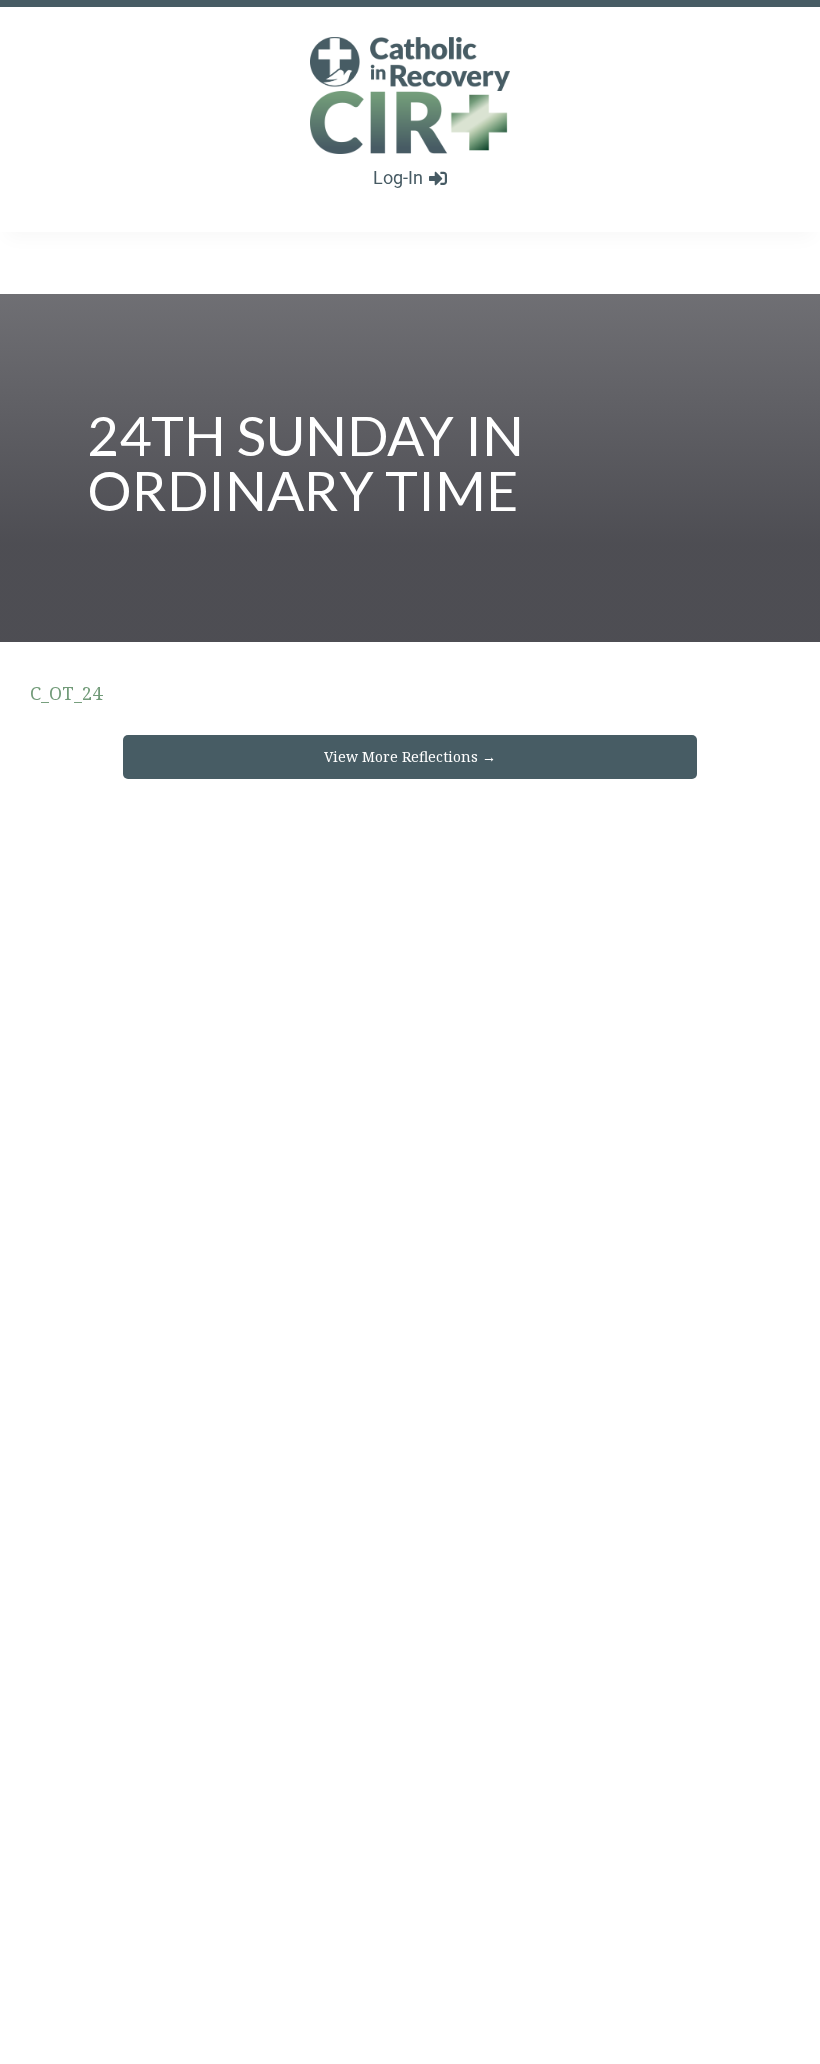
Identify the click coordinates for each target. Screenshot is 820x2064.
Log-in (398, 177)
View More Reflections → (410, 756)
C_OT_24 (66, 693)
